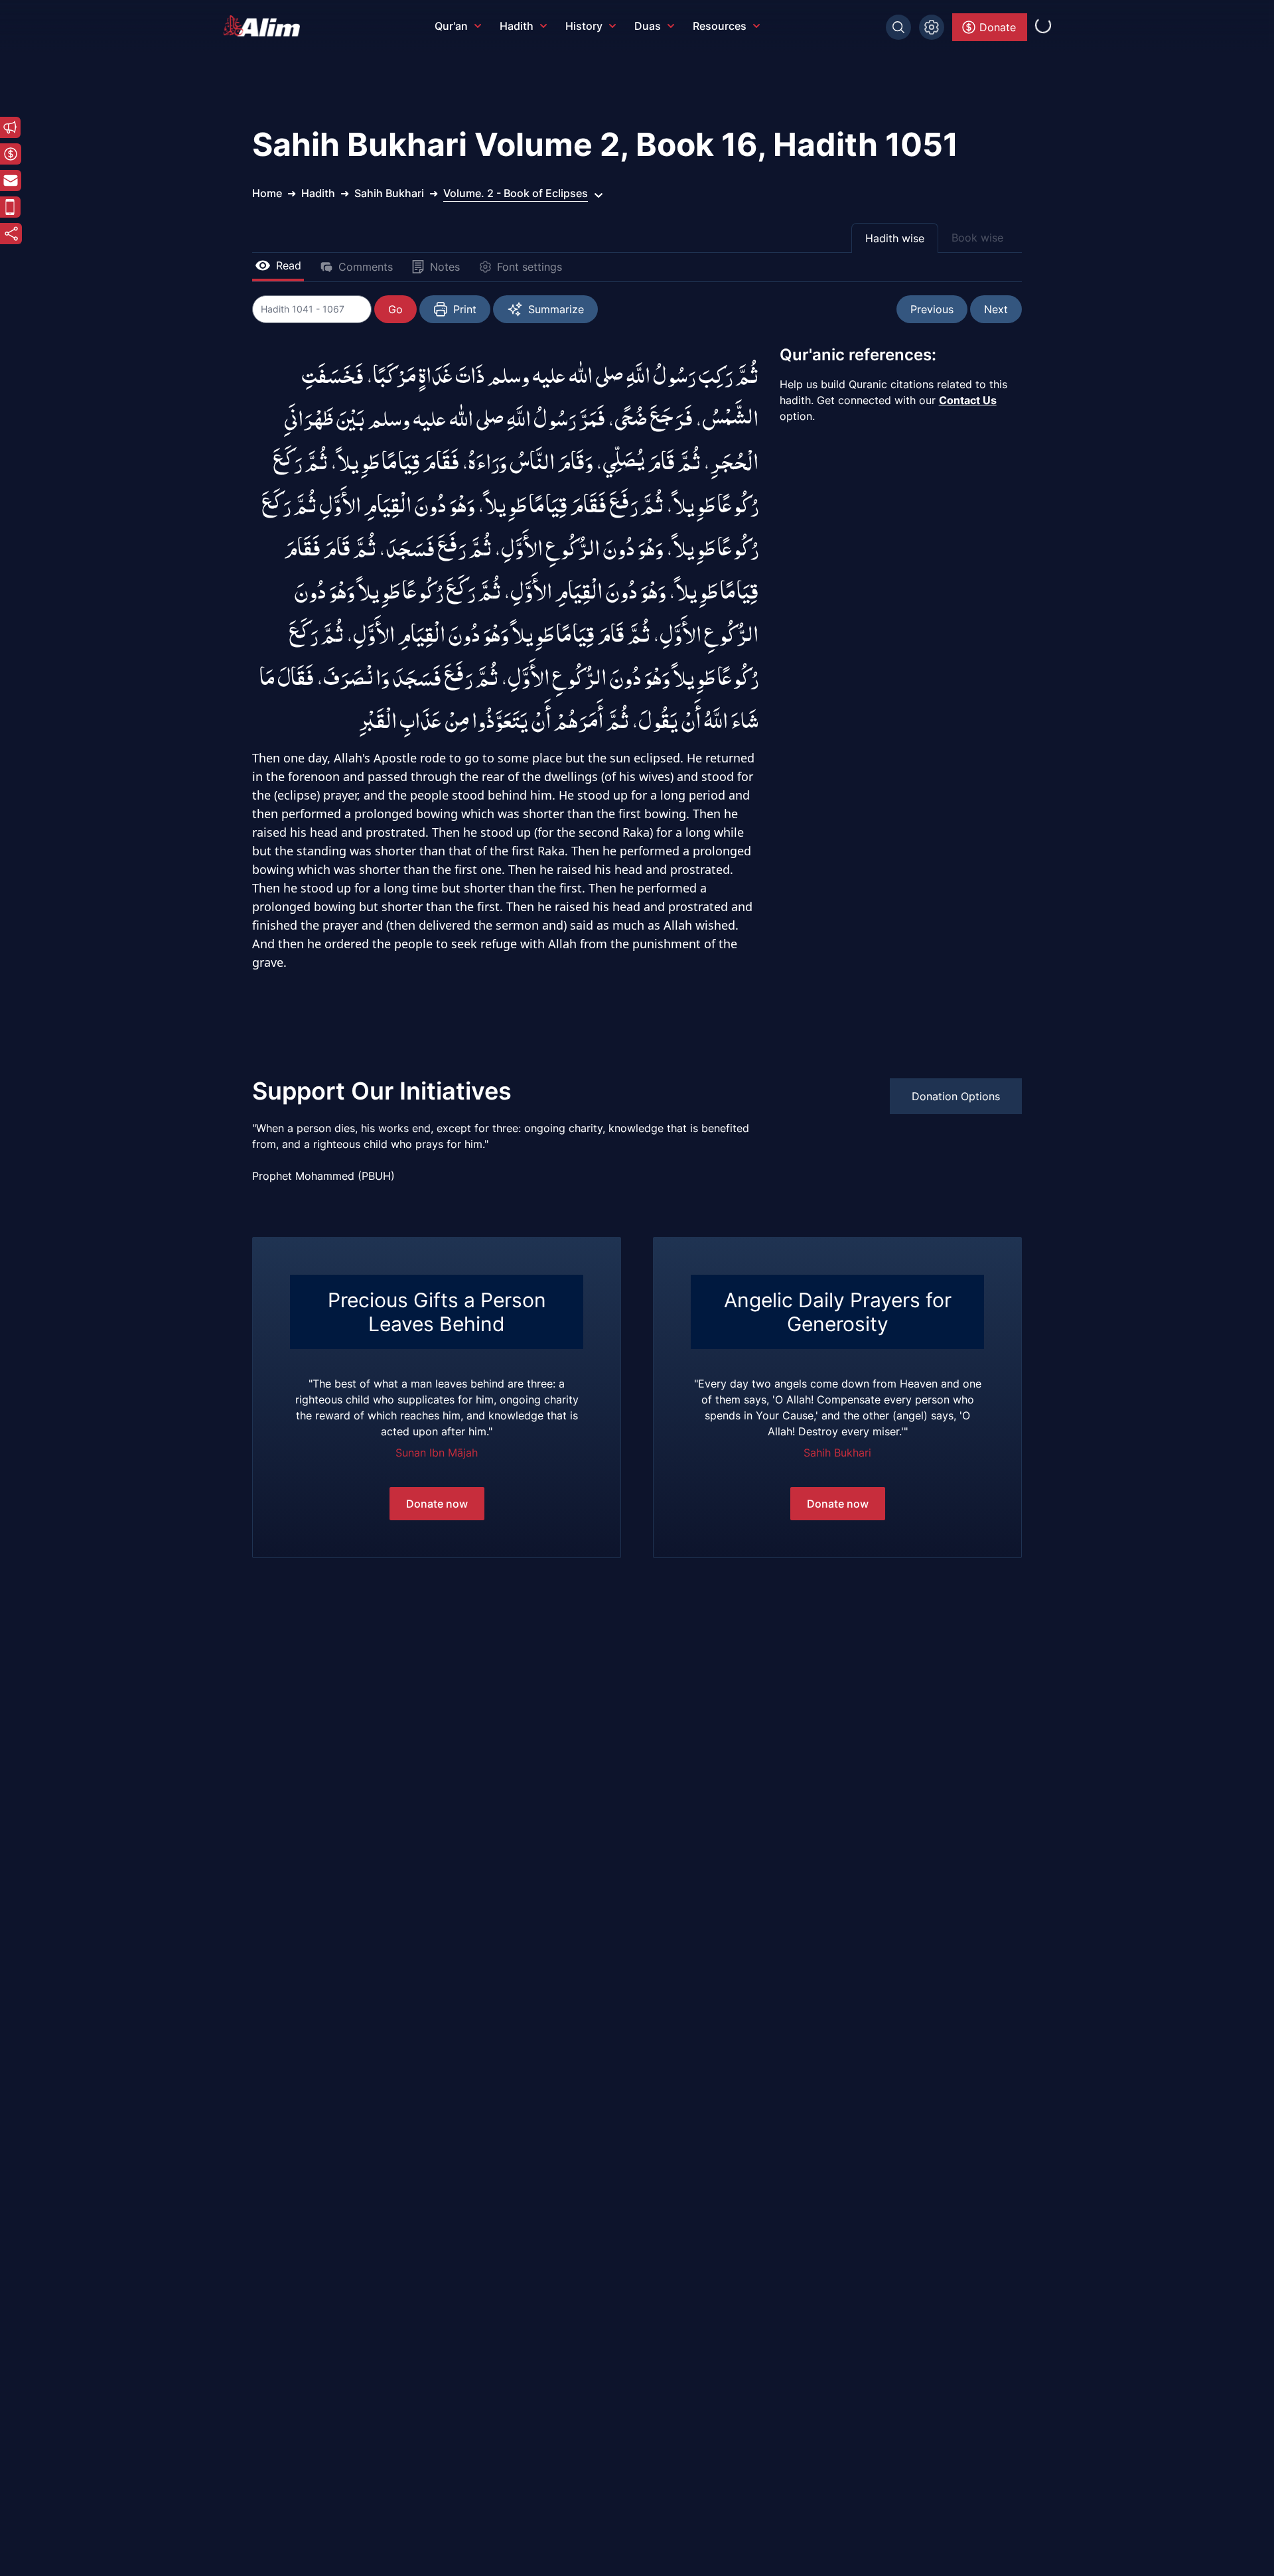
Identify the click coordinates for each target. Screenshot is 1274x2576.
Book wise (977, 238)
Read (289, 265)
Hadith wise (895, 238)
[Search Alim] (898, 27)
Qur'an (451, 26)
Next (996, 309)
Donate (998, 27)
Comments (366, 267)
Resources (720, 26)
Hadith (517, 26)
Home (267, 193)
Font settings (530, 267)
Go (395, 309)
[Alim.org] (265, 26)
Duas (648, 26)
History (584, 26)
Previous (932, 309)
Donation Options (956, 1096)
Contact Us (968, 400)
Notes (445, 267)
